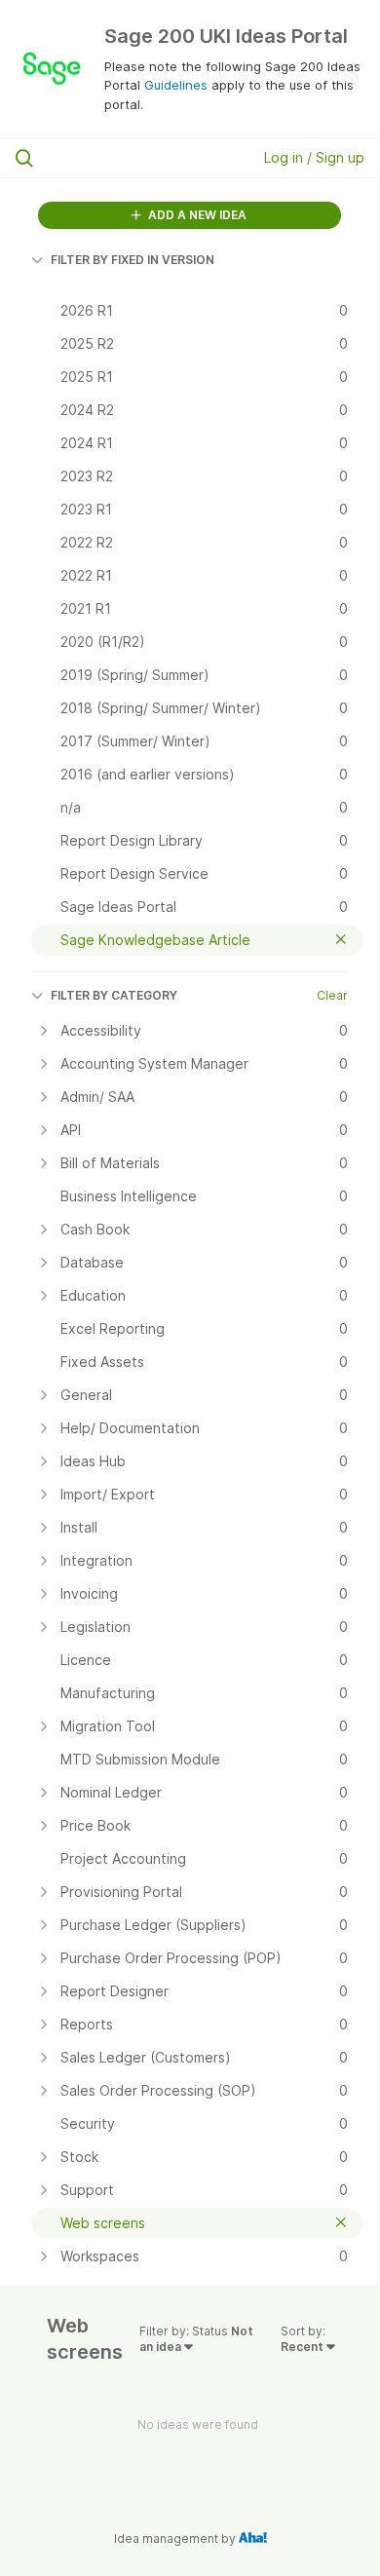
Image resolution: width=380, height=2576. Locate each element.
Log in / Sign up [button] (314, 157)
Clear (332, 995)
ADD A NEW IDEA (196, 215)
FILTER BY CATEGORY (114, 995)
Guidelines (176, 85)
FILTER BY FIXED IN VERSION (133, 260)
